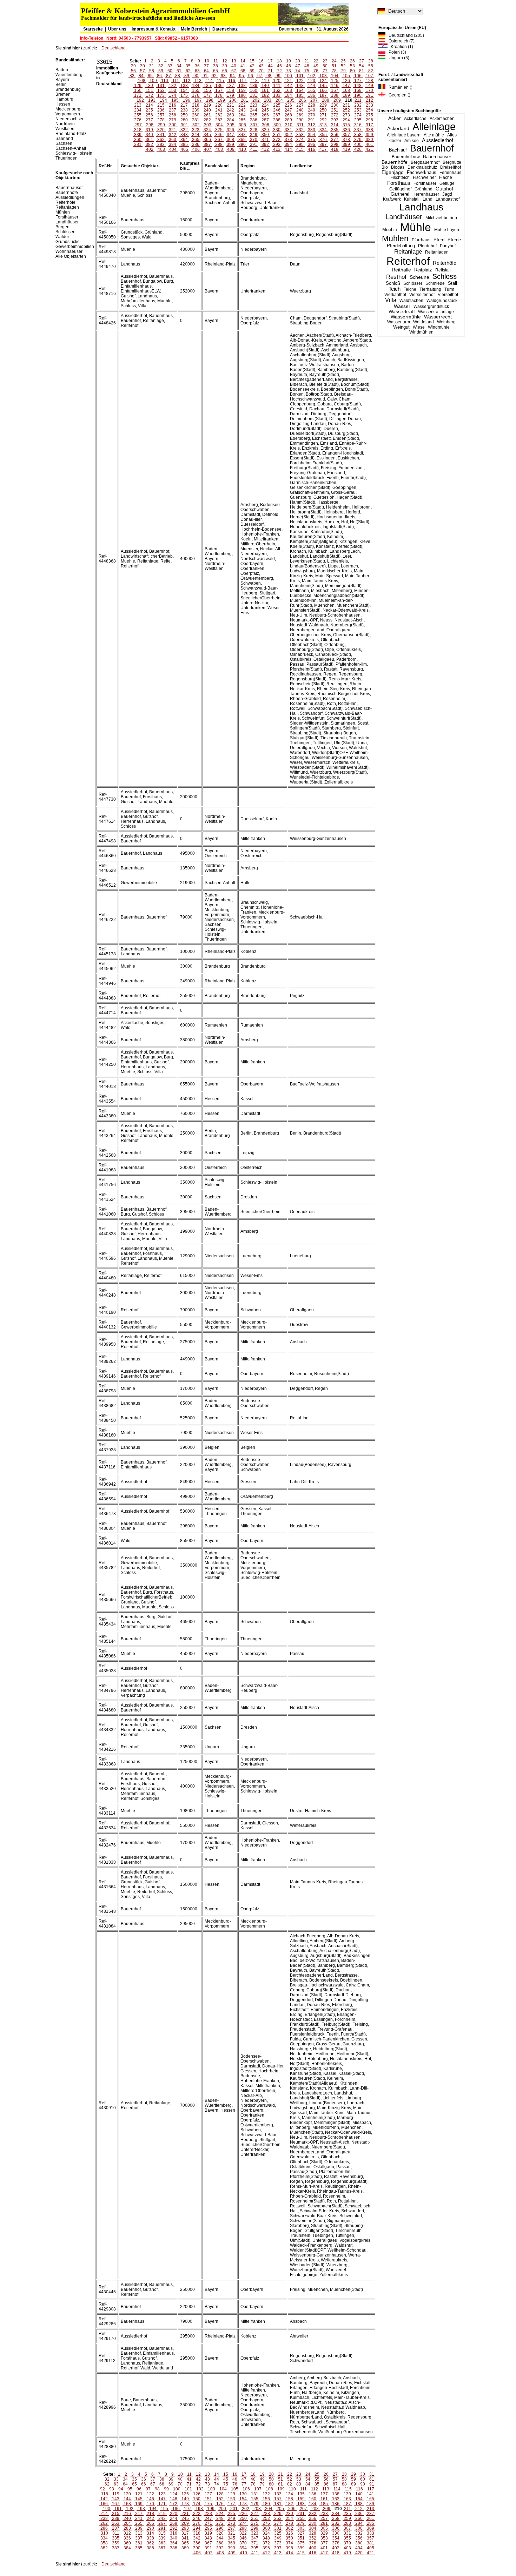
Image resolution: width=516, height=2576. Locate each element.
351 (277, 135)
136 (219, 86)
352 (288, 135)
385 (184, 144)
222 (242, 105)
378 (346, 140)
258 (173, 115)
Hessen (63, 104)
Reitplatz (423, 270)
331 (288, 130)
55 (371, 66)
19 (289, 61)
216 (173, 105)
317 (369, 125)
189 (346, 95)
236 (161, 110)
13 (234, 61)
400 (358, 144)
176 (196, 95)
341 (161, 135)
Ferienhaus (450, 173)
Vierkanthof (395, 295)
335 (335, 130)
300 (173, 125)
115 (220, 81)
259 (184, 115)
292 (323, 120)
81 (362, 71)
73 (289, 71)
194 (163, 100)
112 (187, 81)
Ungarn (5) (397, 58)
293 (335, 120)
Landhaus (421, 207)
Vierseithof (448, 295)
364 (184, 140)
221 (230, 105)
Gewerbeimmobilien (75, 247)
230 (335, 105)
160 (254, 90)
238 (184, 110)
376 (323, 140)
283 (219, 120)
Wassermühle (406, 317)
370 (254, 140)
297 (138, 125)
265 (254, 115)
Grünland (424, 189)
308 (266, 125)
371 (265, 140)
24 (334, 61)
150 (138, 90)
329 (265, 130)
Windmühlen (421, 332)
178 (219, 95)
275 (369, 115)
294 (346, 120)
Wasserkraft (402, 312)
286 (254, 120)
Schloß (393, 283)
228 (312, 105)
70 (261, 71)
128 (369, 81)
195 (175, 100)
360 (138, 140)
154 (184, 90)
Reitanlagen (437, 252)
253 (358, 110)
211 (358, 100)
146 (335, 86)
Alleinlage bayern (404, 135)
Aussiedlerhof (438, 140)
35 (188, 66)
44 (270, 66)
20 (298, 61)
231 (346, 105)
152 (161, 90)
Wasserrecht (438, 317)
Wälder (62, 237)
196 (187, 100)
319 (149, 130)
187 (323, 95)
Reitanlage (408, 252)
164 (300, 90)
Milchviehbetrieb (441, 218)
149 (369, 86)
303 (208, 125)
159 (242, 90)
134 (196, 86)
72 (279, 71)
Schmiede (435, 283)
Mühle (416, 227)
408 (219, 149)
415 (300, 149)
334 (323, 130)
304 (219, 125)
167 (335, 90)
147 (346, 86)
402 (150, 149)
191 (369, 95)
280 (184, 120)
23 (325, 61)
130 (149, 86)
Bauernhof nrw (406, 157)
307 (254, 125)
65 (216, 71)
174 (173, 95)
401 (369, 144)
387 (207, 144)
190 (358, 95)
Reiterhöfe (445, 263)
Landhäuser (404, 217)
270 (312, 115)
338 (369, 130)
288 (277, 120)
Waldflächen (411, 301)
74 (298, 71)
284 (230, 120)
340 (149, 135)
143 (300, 86)
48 (307, 66)
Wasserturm (399, 322)
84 (141, 76)
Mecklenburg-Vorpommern (69, 112)
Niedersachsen (70, 119)
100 (288, 76)
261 (207, 115)
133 (184, 86)
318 (138, 130)
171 (138, 95)
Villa (391, 300)
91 (205, 76)
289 (288, 120)
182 (265, 95)
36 (197, 66)
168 (346, 90)
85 (150, 76)
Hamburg (64, 99)
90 (196, 76)
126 (346, 81)
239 (196, 110)
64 (206, 71)
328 (254, 130)
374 (300, 140)
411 (254, 149)
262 (219, 115)
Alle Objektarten (71, 256)
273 (346, 115)
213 (138, 105)
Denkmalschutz (422, 167)
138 (242, 86)
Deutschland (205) (405, 35)
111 (176, 81)
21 (307, 61)
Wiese (419, 327)
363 (173, 140)
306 (242, 125)
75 (307, 71)
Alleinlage (434, 127)
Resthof (396, 277)
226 (288, 105)
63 (197, 71)
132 (173, 86)
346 (219, 135)
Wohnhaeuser (69, 251)
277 (149, 120)
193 (152, 100)
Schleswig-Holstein (74, 153)
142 (288, 86)
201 (244, 100)
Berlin (61, 85)
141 (277, 86)
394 (288, 144)
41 (243, 66)
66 (225, 71)
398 (335, 144)
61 (179, 71)
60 (170, 71)
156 (207, 90)
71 (270, 71)
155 (196, 90)
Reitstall (443, 270)
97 (260, 76)
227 (300, 105)
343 (184, 135)
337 (358, 130)
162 (277, 90)
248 (300, 110)
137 (230, 86)
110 (165, 81)
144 (312, 86)
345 (207, 135)
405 (184, 149)
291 (312, 120)
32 (161, 66)
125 (335, 81)
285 (242, 120)
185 (300, 95)
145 (323, 86)
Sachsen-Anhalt (71, 148)
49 (316, 66)
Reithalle (401, 270)
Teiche (410, 289)
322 (184, 130)
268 (288, 115)
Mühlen (395, 238)
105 (346, 76)
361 (149, 140)
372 (277, 140)
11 (216, 61)
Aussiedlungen (70, 197)
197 (198, 100)
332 (300, 130)
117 (243, 81)
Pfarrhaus (421, 240)
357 (346, 135)
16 (261, 61)
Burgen (62, 227)
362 (161, 140)
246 (277, 110)
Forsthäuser (425, 183)
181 (254, 95)
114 (209, 81)
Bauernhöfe (395, 162)
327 (242, 130)
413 (277, 149)
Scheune (419, 277)
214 (149, 105)
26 (352, 61)
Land (428, 199)
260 (196, 115)
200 (233, 100)
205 (291, 100)
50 (325, 66)
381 (138, 144)
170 (369, 90)
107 (369, 76)
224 (265, 105)
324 (207, 130)
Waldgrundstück (442, 301)
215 (161, 105)
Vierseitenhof (422, 295)
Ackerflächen (442, 119)
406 (196, 149)
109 (153, 81)
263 (230, 115)
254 (369, 110)
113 (198, 81)
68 (243, 71)
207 (314, 100)
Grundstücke (68, 242)
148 (358, 86)
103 (323, 76)
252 (346, 110)
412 (265, 149)
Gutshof (444, 189)
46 (289, 66)
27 (362, 61)
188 (335, 95)
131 (161, 86)
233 (369, 105)
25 (343, 61)
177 (207, 95)
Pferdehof (427, 246)
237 (173, 110)
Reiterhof (408, 261)
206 (302, 100)
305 (231, 125)
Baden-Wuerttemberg (69, 72)
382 (149, 144)
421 (369, 149)
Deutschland (114, 48)
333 (312, 130)
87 (168, 76)
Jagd (447, 194)
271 (323, 115)
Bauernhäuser (437, 157)
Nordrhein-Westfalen (66, 126)
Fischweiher (424, 177)
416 (312, 149)
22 (316, 61)
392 (265, 144)
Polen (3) (396, 52)
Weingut (401, 327)
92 (214, 76)
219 (207, 105)
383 (161, 144)
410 (242, 149)
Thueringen (67, 158)
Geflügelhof (400, 189)
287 (265, 120)
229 (323, 105)
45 (279, 66)
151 (149, 90)
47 (298, 66)
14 (243, 61)
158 (230, 90)
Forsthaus (399, 183)
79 (343, 71)
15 (252, 61)
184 (288, 95)
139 (254, 86)
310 (289, 125)
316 (358, 125)
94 (232, 76)
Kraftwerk (392, 199)
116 (232, 81)
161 (265, 90)
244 (254, 110)
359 (369, 135)
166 (323, 90)
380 (369, 140)
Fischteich (400, 177)
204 (279, 100)
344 (196, 135)
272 (335, 115)
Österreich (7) (400, 41)
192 (140, 100)
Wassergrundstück (431, 307)
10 (207, 61)
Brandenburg (68, 89)
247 (288, 110)
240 (207, 110)
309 (277, 125)
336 (346, 130)
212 (369, 100)
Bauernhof (432, 148)
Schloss (445, 276)
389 (230, 144)
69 (252, 71)
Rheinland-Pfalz (71, 134)
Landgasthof (448, 199)
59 (161, 71)
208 (326, 100)
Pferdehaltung (401, 246)
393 (277, 144)
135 (207, 86)
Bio (385, 167)
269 (300, 115)
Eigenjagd (393, 172)
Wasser (402, 306)
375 (312, 140)
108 (142, 81)
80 (352, 71)
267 (277, 115)
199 (221, 100)
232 (358, 105)
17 (270, 61)
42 (252, 66)
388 (219, 144)
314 (335, 125)
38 (216, 66)
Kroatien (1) (400, 47)
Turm (449, 289)
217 (184, 105)
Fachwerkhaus (422, 172)
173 (161, 95)
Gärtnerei (400, 194)
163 (288, 90)
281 (196, 120)
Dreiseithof (451, 167)
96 (251, 76)
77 (325, 71)
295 (358, 120)
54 (362, 66)
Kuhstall (412, 199)
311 (300, 125)
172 (149, 95)
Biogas (398, 167)
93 (223, 76)
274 (358, 115)
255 (138, 115)
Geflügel (448, 183)
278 (161, 120)
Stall (452, 283)
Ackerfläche (415, 119)
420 (358, 149)
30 (143, 66)
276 (138, 120)
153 (173, 90)
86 (159, 76)
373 (288, 140)
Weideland (424, 322)
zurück (90, 48)
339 (138, 135)
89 (187, 76)
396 (312, 144)
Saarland (64, 139)
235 (149, 110)
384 (173, 144)
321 (173, 130)
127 (358, 81)
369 (242, 140)
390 (242, 144)
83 (132, 76)
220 (219, 105)
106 (358, 76)
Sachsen (64, 143)
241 (219, 110)
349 (254, 135)
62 (188, 71)
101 (300, 76)
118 (254, 81)
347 (230, 135)
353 (300, 135)
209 (337, 100)
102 (312, 76)
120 (277, 81)
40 (234, 66)
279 (173, 120)
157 (219, 90)
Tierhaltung (430, 289)
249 (312, 110)
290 (300, 120)
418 (335, 149)
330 (277, 130)
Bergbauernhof (425, 162)
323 (196, 130)
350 (265, 135)
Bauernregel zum (296, 29)
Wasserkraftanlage (436, 312)
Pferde (454, 240)
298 (150, 125)
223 (254, 105)
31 (152, 66)
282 (207, 120)
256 (149, 115)
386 (196, 144)
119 (265, 81)
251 (335, 110)
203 (268, 100)
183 (277, 95)
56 (133, 71)
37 (206, 66)
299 (161, 125)
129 (138, 86)
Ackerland (398, 128)
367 (219, 140)
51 (334, 66)
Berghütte (452, 162)
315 (346, 125)
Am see (412, 141)
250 (323, 110)
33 (170, 66)
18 (279, 61)
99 (278, 76)
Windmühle (439, 327)
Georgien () (398, 95)
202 (256, 100)
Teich (395, 289)
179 (230, 95)
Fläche (446, 177)
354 (312, 135)
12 (225, 61)
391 (254, 144)
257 (161, 115)
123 (312, 81)
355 (323, 135)
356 (335, 135)
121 (288, 81)
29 (133, 66)
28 (371, 61)
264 (242, 115)
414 (288, 149)
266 (265, 115)
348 (242, 135)
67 (234, 71)
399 (346, 144)
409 (231, 149)
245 (265, 110)
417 (323, 149)
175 (184, 95)
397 (323, 144)
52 (343, 66)
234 (138, 110)
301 (184, 125)
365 (196, 140)
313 (323, 125)
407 (208, 149)
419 (346, 149)
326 (230, 130)
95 (242, 76)
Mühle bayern (447, 230)
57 (143, 71)
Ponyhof (448, 246)
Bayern (62, 80)
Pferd (439, 240)
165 (312, 90)
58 (152, 71)
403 (161, 149)
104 (335, 76)
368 (230, 140)
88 (178, 76)
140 (265, 86)
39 (225, 66)
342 (173, 135)
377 (335, 140)
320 (161, 130)
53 (352, 66)
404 (173, 149)
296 (369, 120)
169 (358, 90)
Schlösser (413, 283)
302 (196, 125)
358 (358, 135)
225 (277, 105)
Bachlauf (398, 150)
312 (312, 125)
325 (219, 130)
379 (358, 140)
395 (300, 144)
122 (300, 81)
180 (242, 95)
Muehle (390, 230)
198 (210, 100)
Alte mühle (434, 135)
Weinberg (446, 322)
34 (179, 66)
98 (269, 76)
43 (261, 66)
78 (334, 71)
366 (207, 140)
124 (323, 81)
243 (242, 110)
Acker (395, 118)
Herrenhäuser (426, 194)
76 (316, 71)
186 (312, 95)
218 (196, 105)
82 (371, 71)
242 (230, 110)
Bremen (63, 94)
